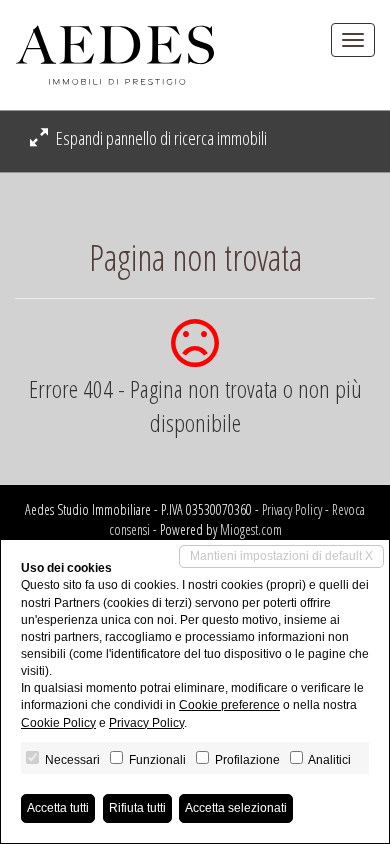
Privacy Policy (292, 509)
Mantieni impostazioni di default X (281, 556)
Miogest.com (251, 529)
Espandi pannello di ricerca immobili (160, 138)
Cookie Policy (58, 723)
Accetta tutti (58, 808)
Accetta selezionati (236, 808)
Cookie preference (229, 705)
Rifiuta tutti (137, 808)
